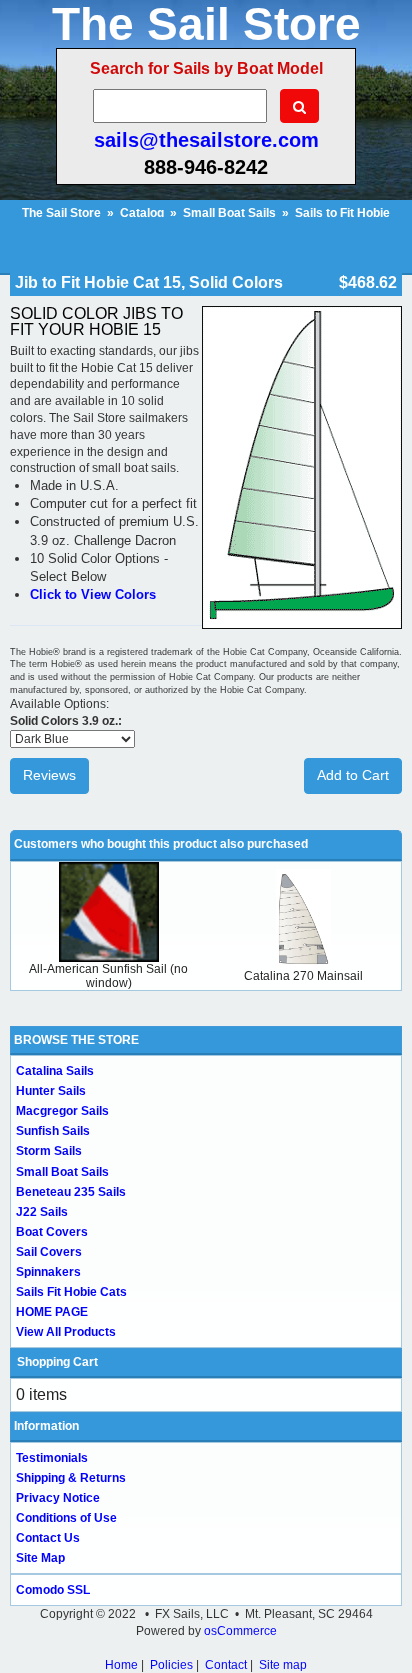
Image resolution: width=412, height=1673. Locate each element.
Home (121, 1665)
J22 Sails (42, 1212)
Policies (171, 1665)
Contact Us (48, 1538)
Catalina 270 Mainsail (303, 976)
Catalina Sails (55, 1071)
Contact (226, 1665)
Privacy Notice (58, 1498)
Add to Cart (353, 775)
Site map (283, 1665)
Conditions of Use (66, 1518)
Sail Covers (49, 1252)
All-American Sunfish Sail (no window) (108, 976)
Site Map (40, 1558)
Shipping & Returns (71, 1478)
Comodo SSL (53, 1590)
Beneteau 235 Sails (71, 1192)
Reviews (49, 775)
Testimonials (52, 1458)
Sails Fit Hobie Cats (71, 1292)
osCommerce (240, 1631)
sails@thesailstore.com (206, 140)
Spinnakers (48, 1272)
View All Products (66, 1332)
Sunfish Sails (53, 1131)
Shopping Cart (57, 1362)
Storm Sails (49, 1151)
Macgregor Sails (62, 1111)
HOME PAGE (52, 1312)
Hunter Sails (51, 1091)
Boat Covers (52, 1232)
